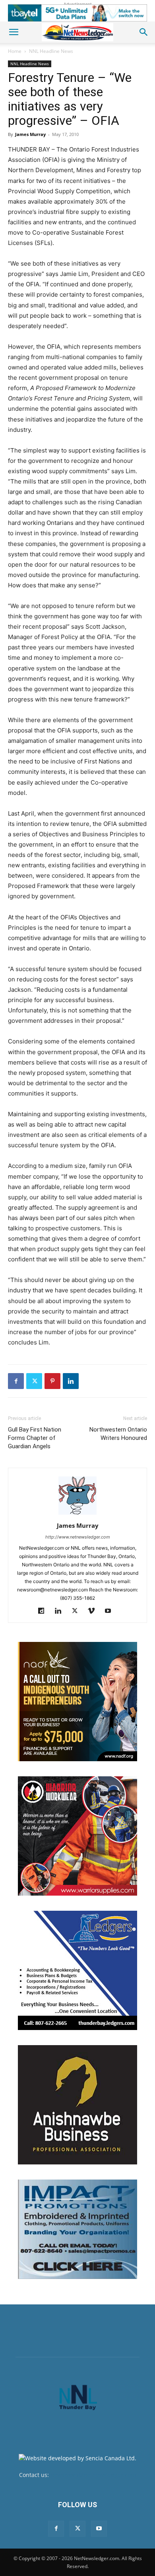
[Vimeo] (94, 1611)
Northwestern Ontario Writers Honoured (118, 1434)
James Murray (30, 134)
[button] (14, 32)
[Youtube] (111, 1611)
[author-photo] (77, 1514)
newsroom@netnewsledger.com (93, 2475)
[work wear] (77, 1836)
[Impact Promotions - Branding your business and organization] (77, 2229)
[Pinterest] (52, 1381)
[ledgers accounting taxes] (77, 1970)
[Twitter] (34, 1381)
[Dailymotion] (44, 1611)
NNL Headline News (51, 51)
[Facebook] (16, 1381)
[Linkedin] (71, 1381)
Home (15, 51)
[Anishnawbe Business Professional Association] (77, 2105)
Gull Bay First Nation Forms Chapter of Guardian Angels (35, 1438)
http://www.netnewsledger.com (78, 1537)
